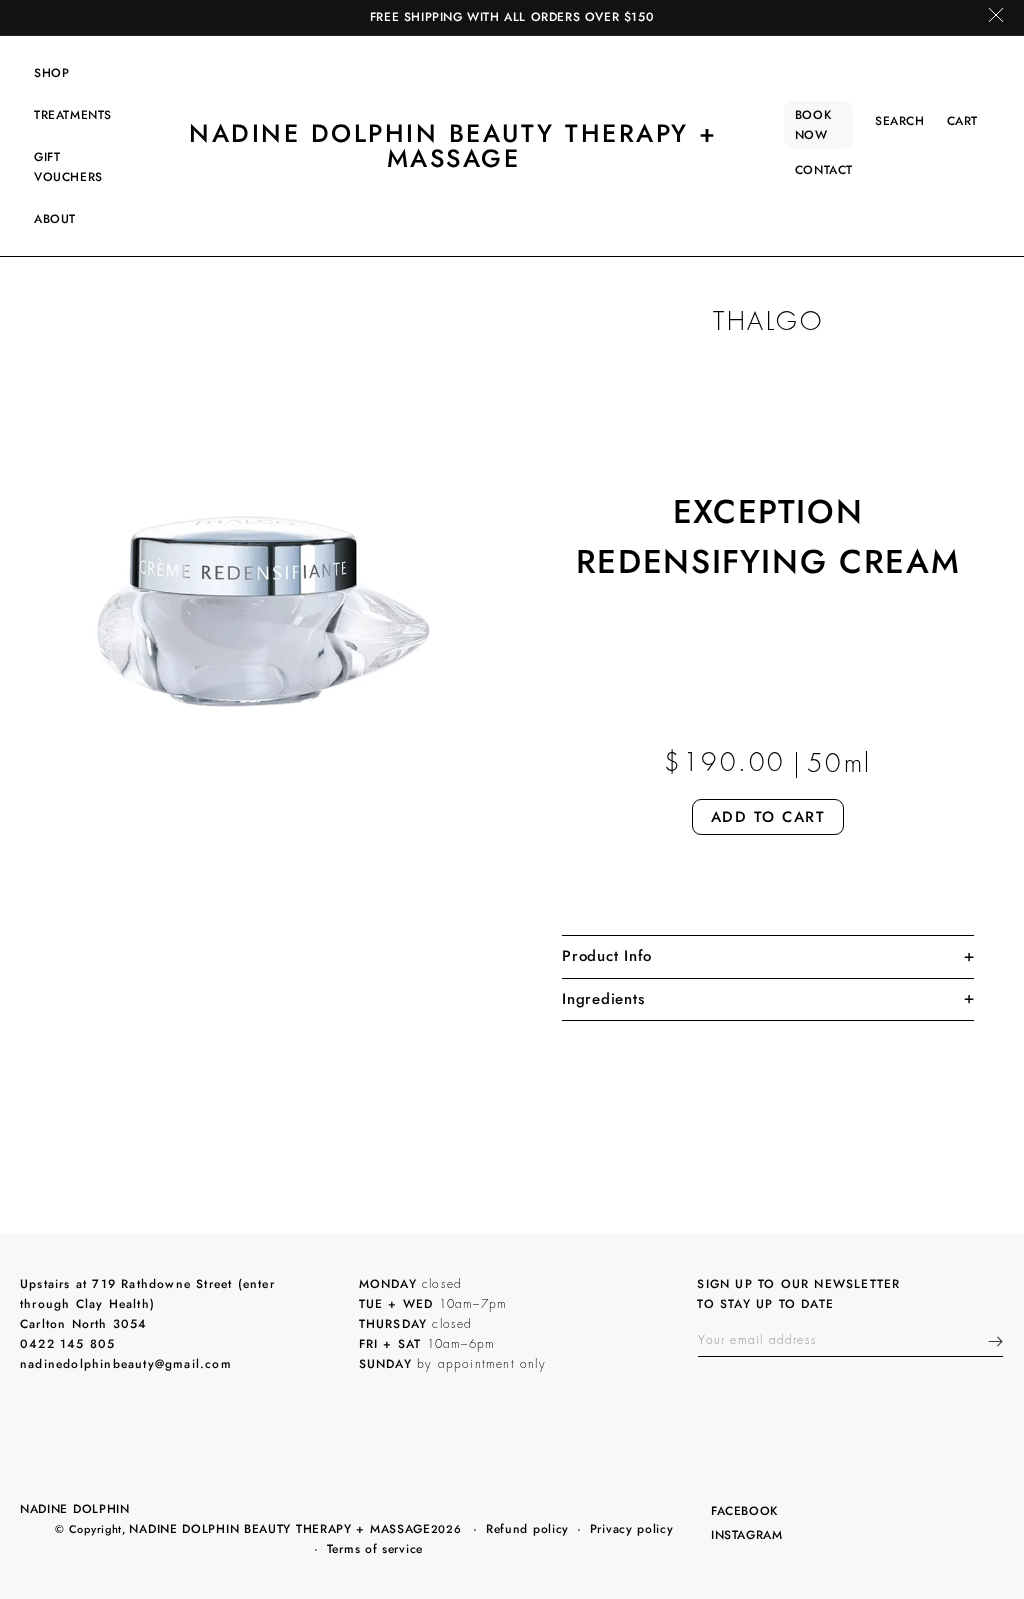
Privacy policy (632, 1529)
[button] (51, 73)
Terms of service (375, 1549)
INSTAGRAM (746, 1536)
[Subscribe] (995, 1341)
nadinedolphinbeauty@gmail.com (126, 1364)
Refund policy (527, 1529)
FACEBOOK (744, 1512)
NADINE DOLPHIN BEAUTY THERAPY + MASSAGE (279, 1529)
